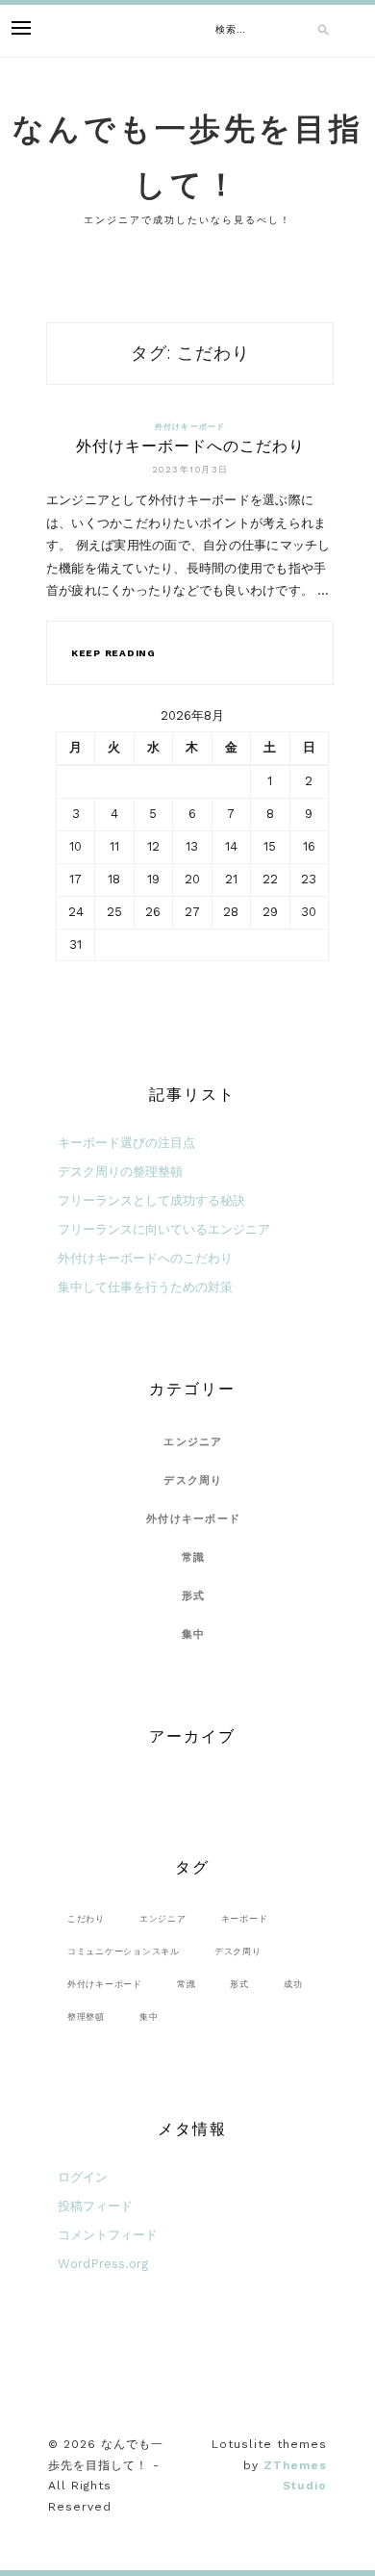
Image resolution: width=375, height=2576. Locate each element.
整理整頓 (86, 2016)
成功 (293, 1984)
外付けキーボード (190, 427)
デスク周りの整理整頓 (120, 1172)
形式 (194, 1596)
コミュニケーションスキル (124, 1951)
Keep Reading (113, 653)
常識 (194, 1557)
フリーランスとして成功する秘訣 (151, 1200)
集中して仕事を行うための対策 (145, 1287)
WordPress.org (103, 2264)
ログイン (83, 2177)
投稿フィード (95, 2206)
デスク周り (193, 1480)
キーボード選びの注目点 (126, 1143)
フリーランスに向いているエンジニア (164, 1229)
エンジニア (193, 1442)
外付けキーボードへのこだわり (190, 446)
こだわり (86, 1918)
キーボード (245, 1918)
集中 (194, 1634)
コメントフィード (108, 2235)
